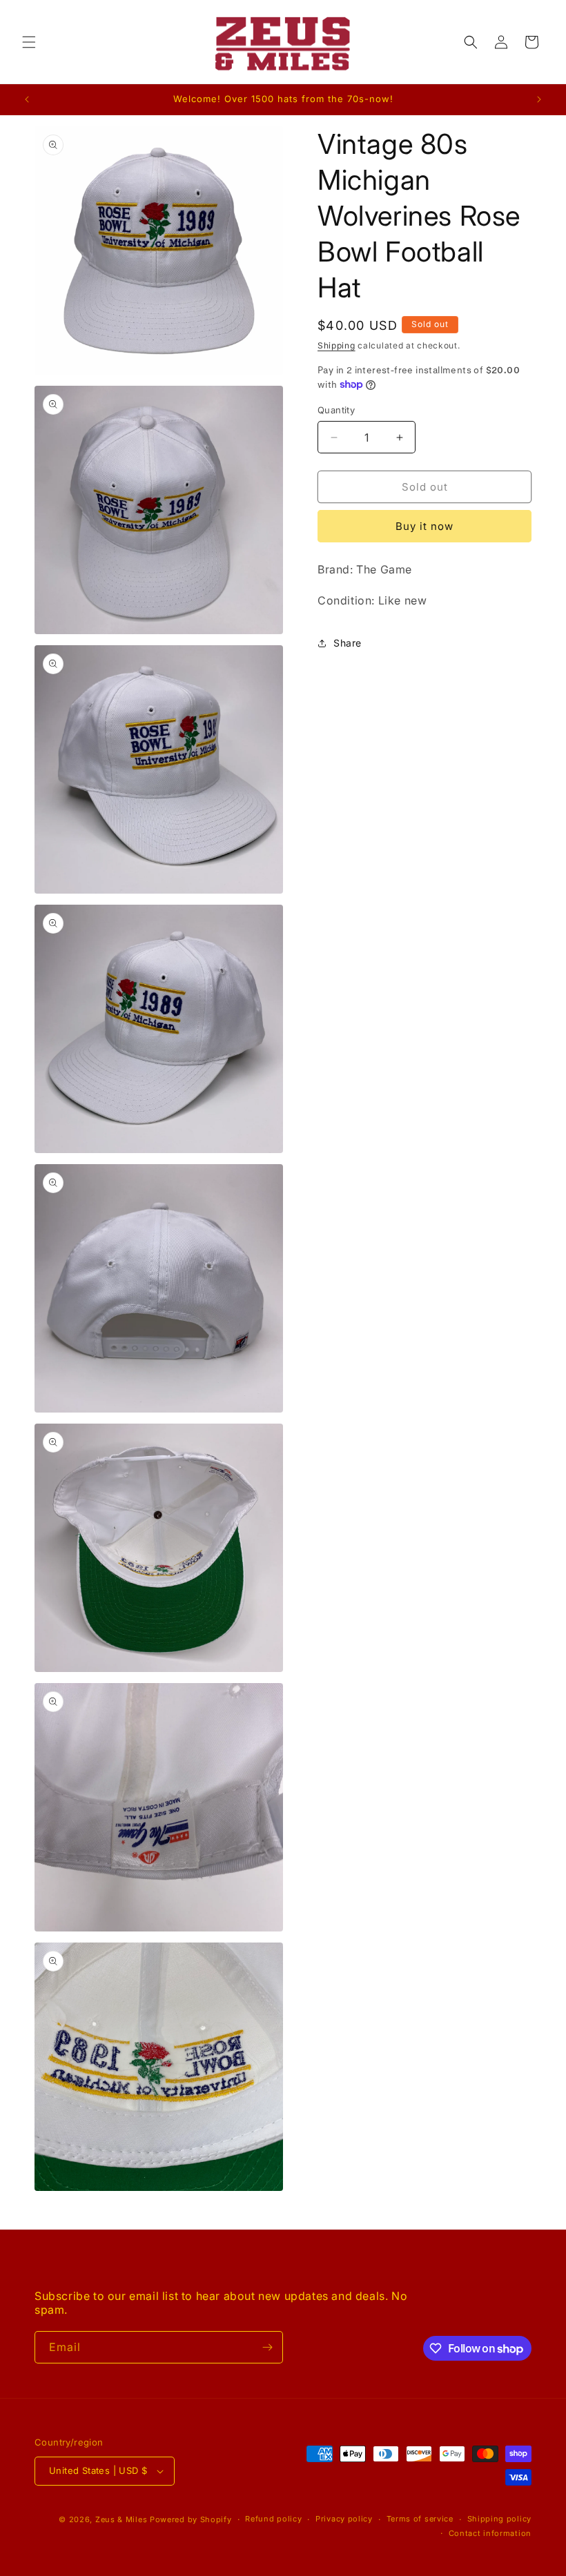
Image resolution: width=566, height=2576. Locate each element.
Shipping (336, 345)
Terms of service (420, 2519)
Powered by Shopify (191, 2519)
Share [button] (348, 643)
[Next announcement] (539, 99)
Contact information (490, 2533)
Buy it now (424, 526)
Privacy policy (344, 2519)
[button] (29, 42)
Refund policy (273, 2519)
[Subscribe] (267, 2347)
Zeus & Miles (121, 2519)
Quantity (336, 410)
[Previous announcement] (27, 99)
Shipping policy (500, 2519)
